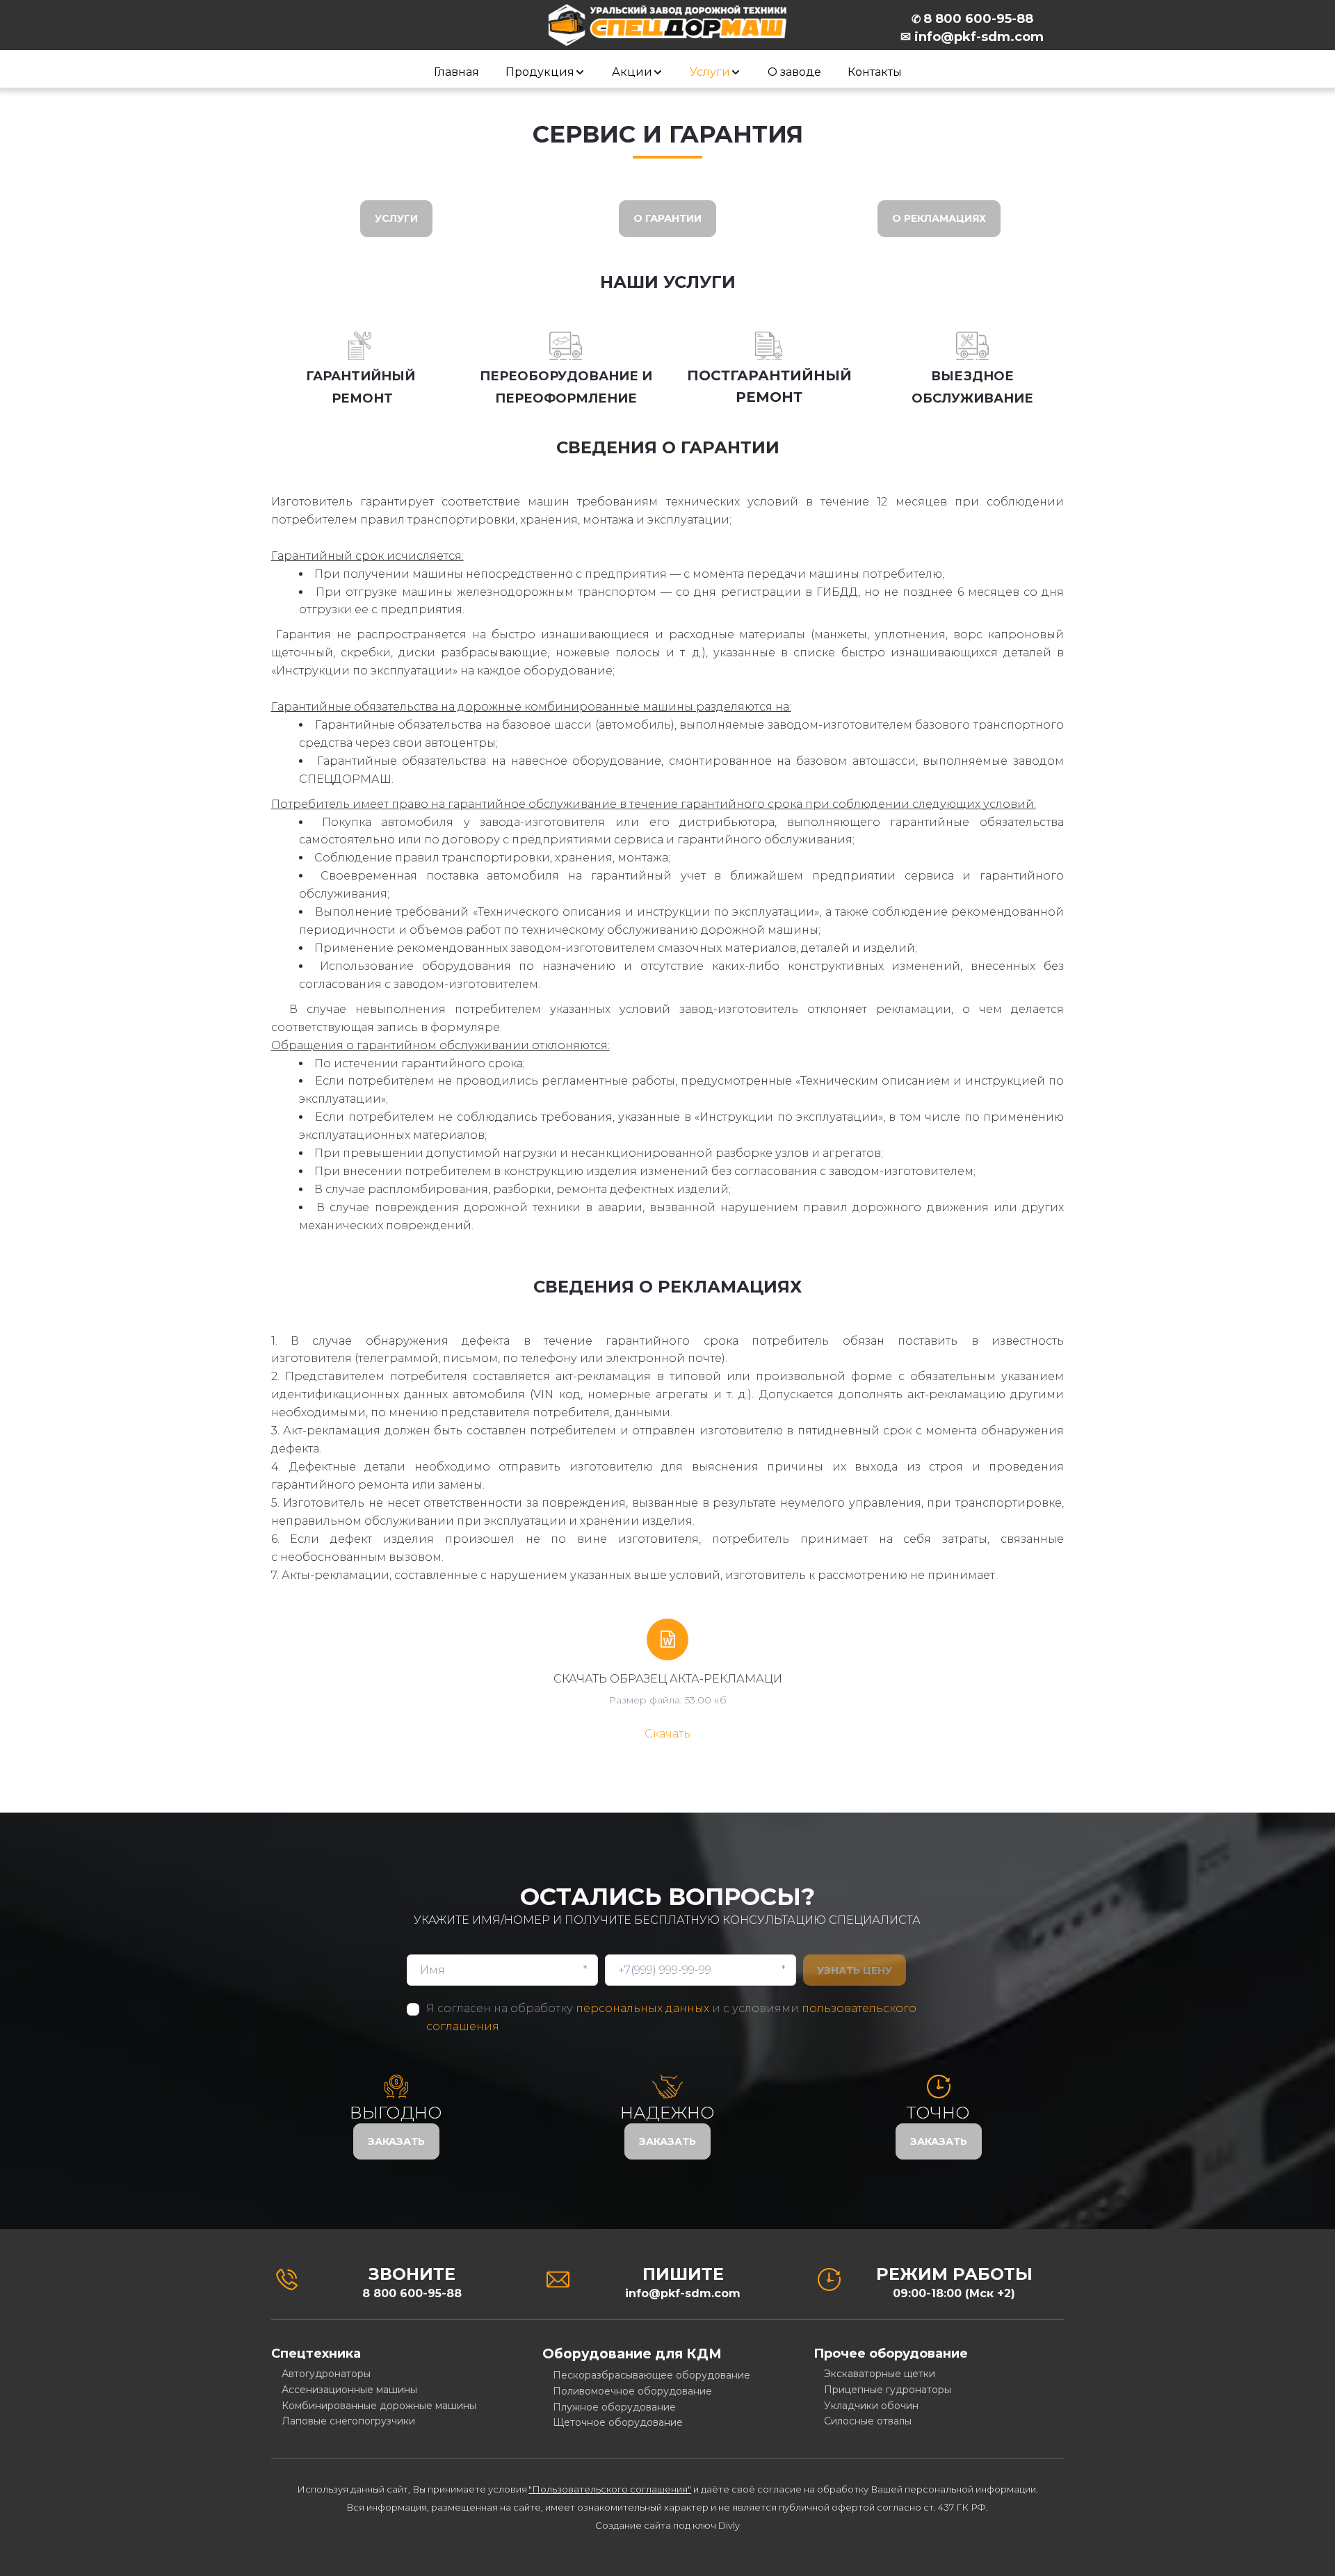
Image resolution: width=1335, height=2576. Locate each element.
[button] (545, 72)
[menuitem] (456, 72)
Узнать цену (855, 1970)
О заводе (794, 72)
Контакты (875, 72)
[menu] (667, 72)
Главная (456, 72)
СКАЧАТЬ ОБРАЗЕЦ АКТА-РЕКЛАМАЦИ (668, 1679)
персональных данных (642, 2008)
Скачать (667, 1734)
